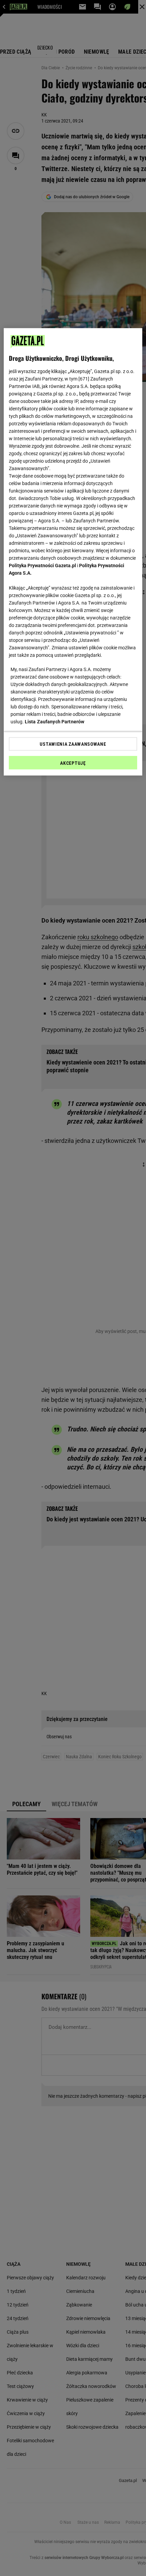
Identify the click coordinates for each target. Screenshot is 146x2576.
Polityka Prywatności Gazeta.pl (42, 566)
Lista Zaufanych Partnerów (55, 722)
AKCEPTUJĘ (73, 763)
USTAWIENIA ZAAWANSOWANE (73, 744)
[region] (73, 552)
